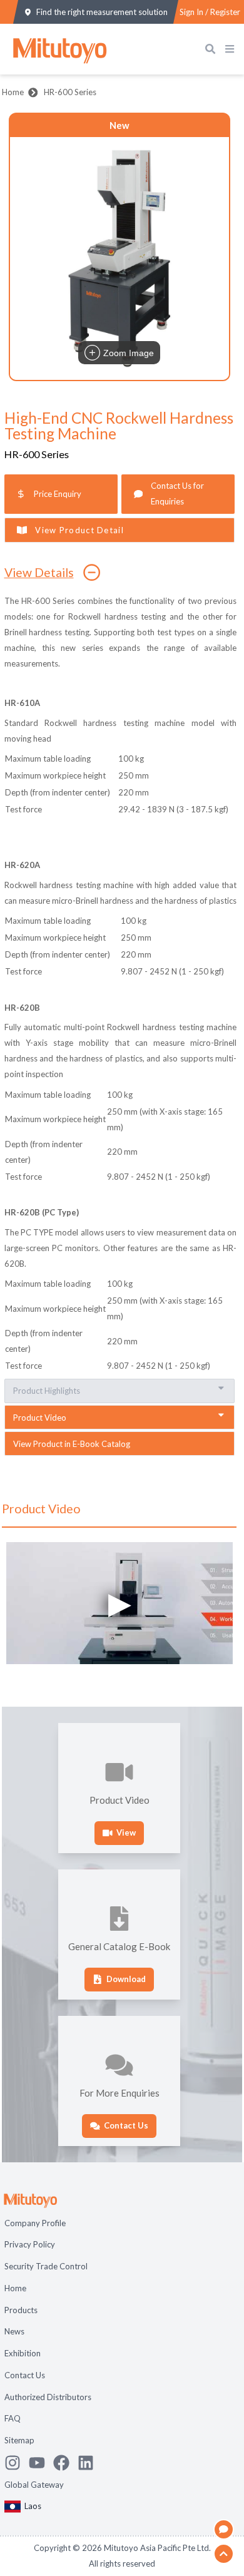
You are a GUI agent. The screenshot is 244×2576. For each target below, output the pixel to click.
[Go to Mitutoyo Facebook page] (65, 2463)
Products (21, 2310)
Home (13, 92)
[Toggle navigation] (232, 49)
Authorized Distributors (48, 2397)
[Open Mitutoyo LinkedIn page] (90, 2463)
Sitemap (19, 2440)
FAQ (13, 2418)
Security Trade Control (46, 2266)
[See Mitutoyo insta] (17, 2463)
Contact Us (25, 2375)
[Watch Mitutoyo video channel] (41, 2463)
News (14, 2331)
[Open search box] (213, 49)
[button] (119, 258)
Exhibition (23, 2353)
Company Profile (35, 2223)
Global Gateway (34, 2485)
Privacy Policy (30, 2244)
